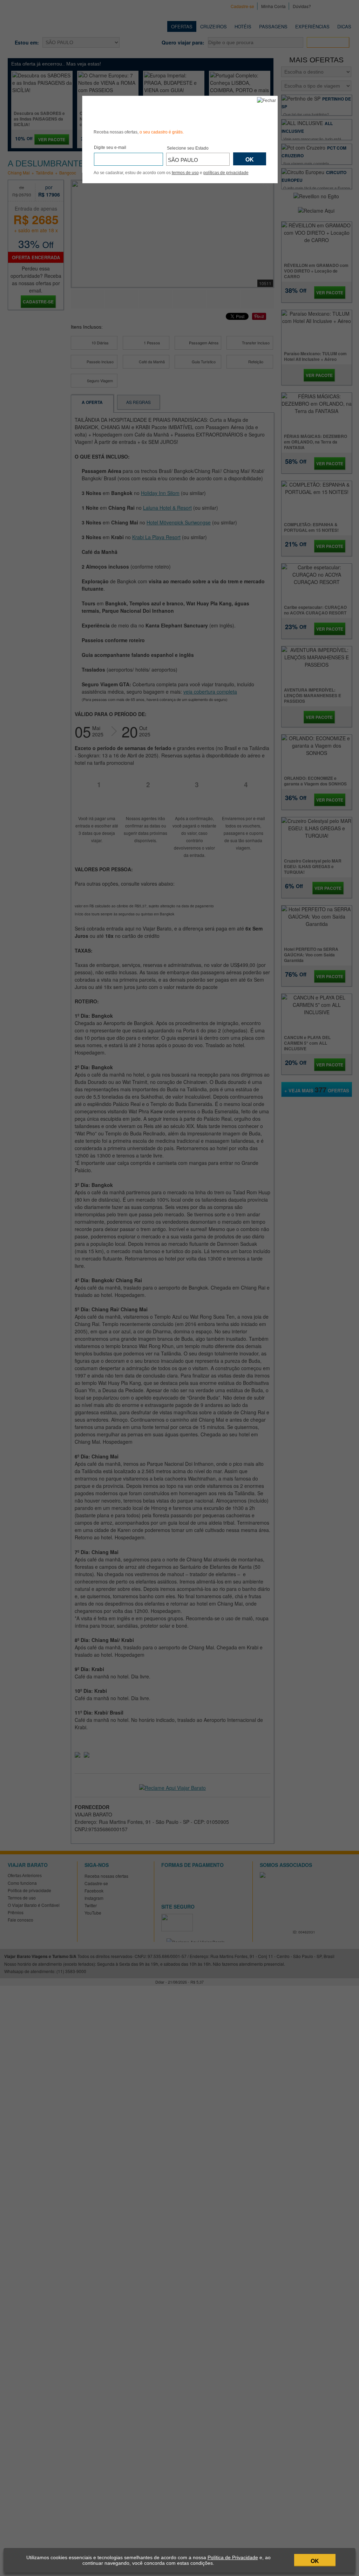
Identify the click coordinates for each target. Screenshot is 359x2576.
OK (315, 2561)
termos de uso (185, 173)
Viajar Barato (133, 111)
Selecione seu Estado (188, 148)
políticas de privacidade (226, 173)
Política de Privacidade (233, 2557)
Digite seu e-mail (110, 147)
